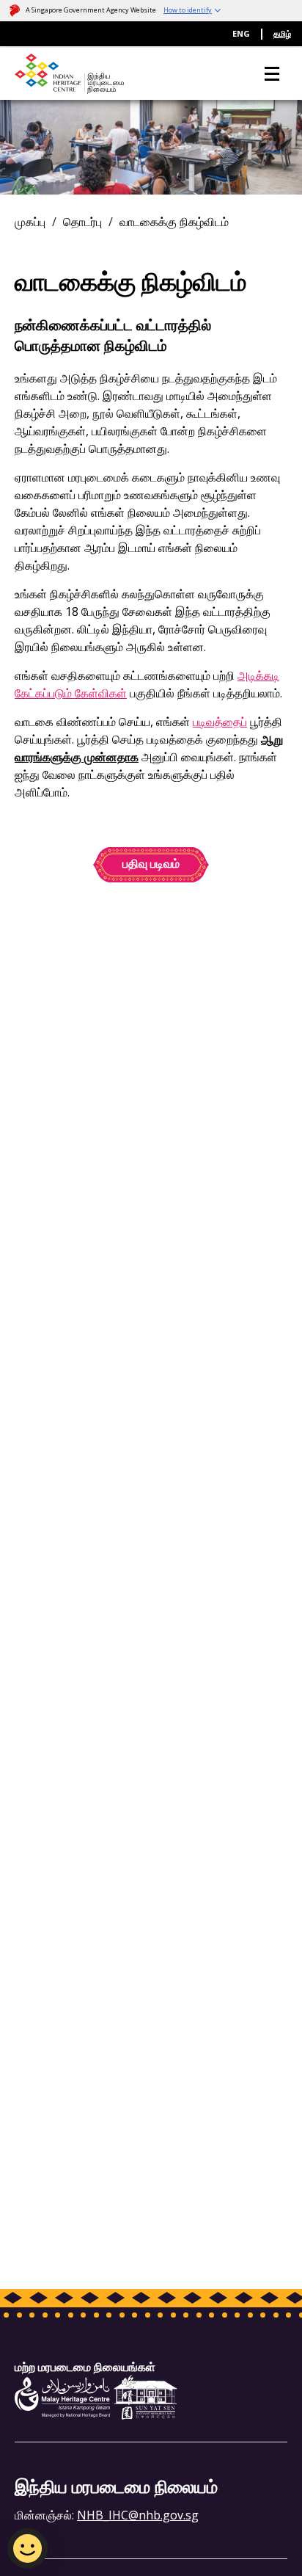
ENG (241, 33)
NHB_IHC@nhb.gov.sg (138, 2515)
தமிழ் (282, 33)
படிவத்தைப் (220, 722)
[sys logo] (146, 2396)
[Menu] (272, 74)
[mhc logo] (62, 2396)
